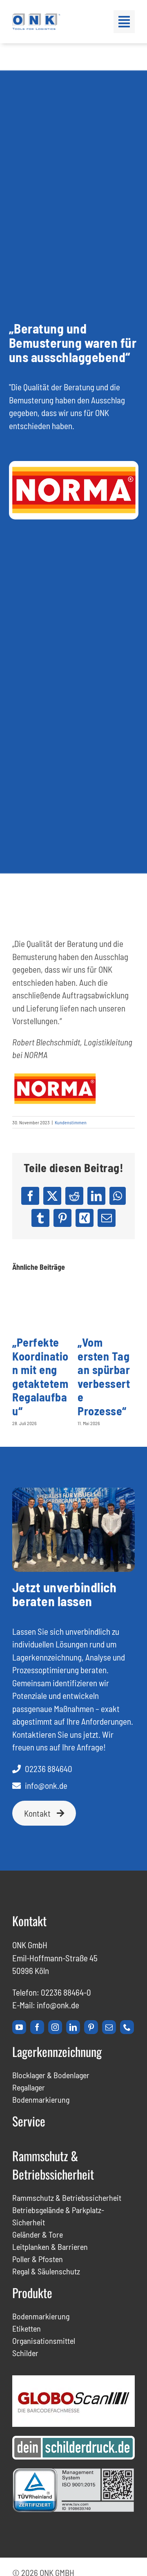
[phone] (127, 2027)
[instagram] (55, 2027)
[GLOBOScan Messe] (73, 2380)
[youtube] (19, 2027)
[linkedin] (73, 2027)
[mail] (109, 2027)
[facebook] (37, 2027)
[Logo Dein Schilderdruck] (73, 2440)
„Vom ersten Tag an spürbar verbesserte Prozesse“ (104, 1376)
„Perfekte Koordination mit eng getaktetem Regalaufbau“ (40, 1376)
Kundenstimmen (71, 1122)
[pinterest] (91, 2027)
